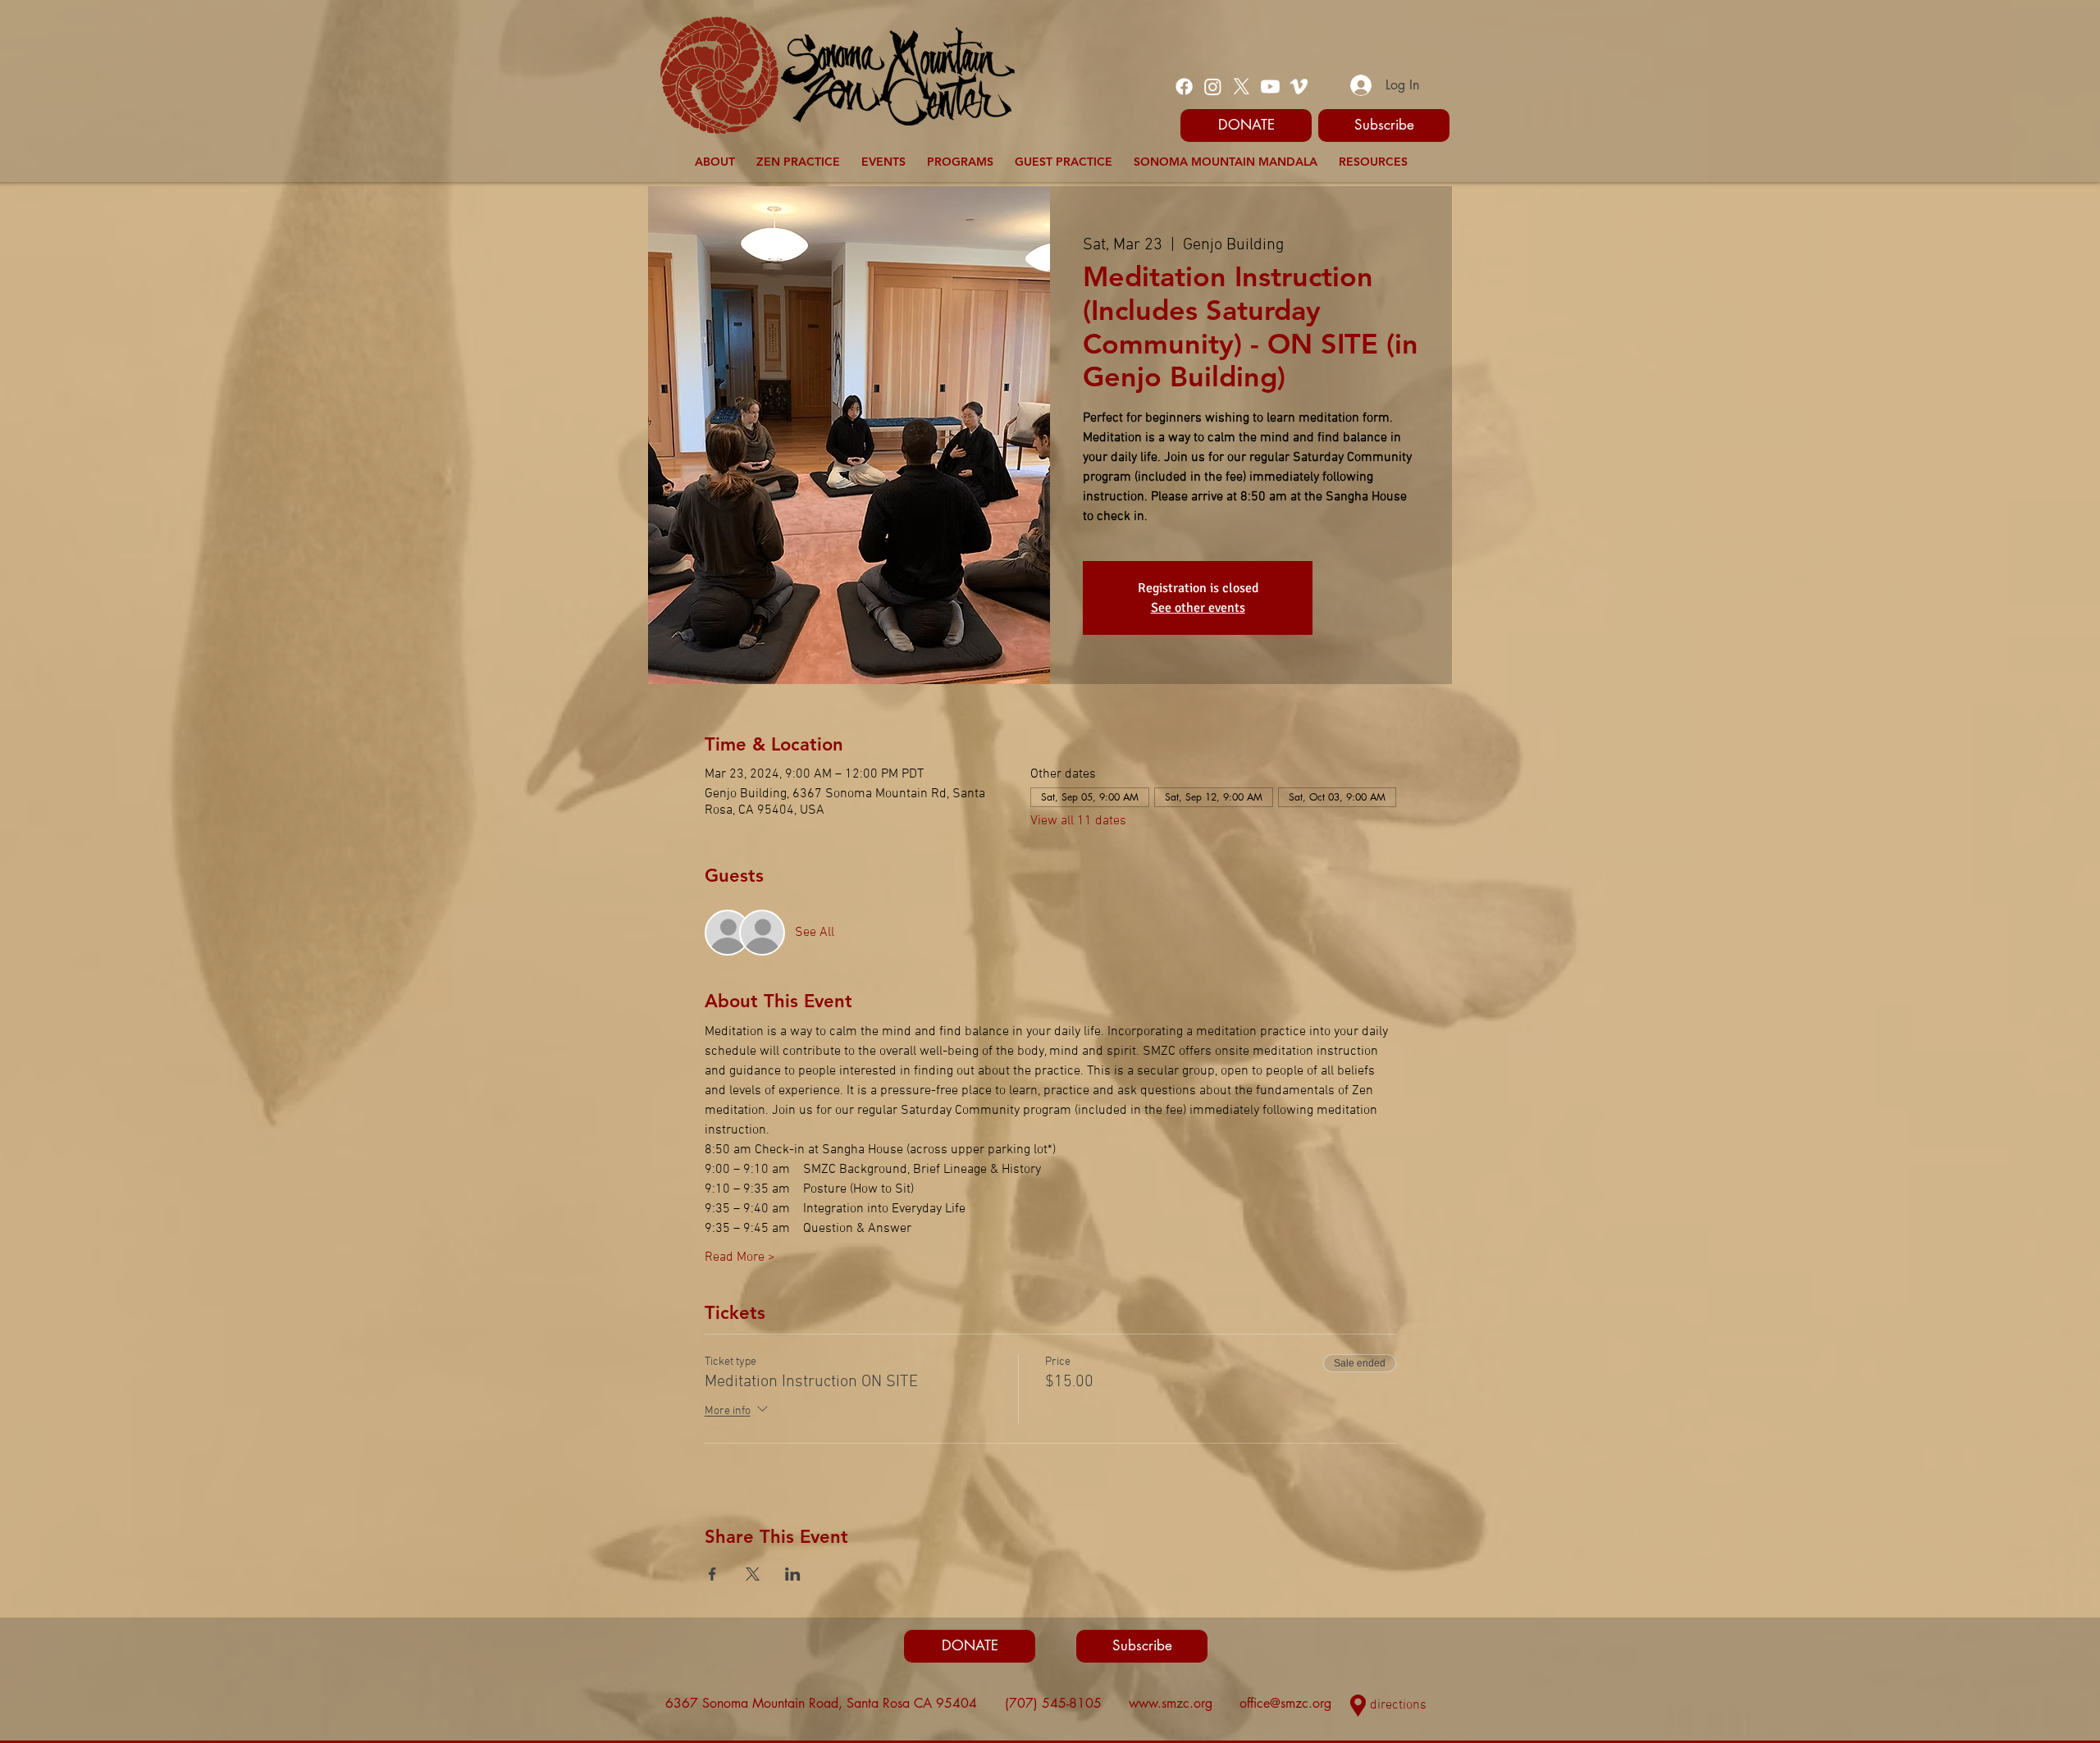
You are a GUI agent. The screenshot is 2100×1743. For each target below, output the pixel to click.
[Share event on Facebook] (712, 1574)
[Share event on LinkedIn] (793, 1574)
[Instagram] (1213, 87)
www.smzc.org (1171, 1703)
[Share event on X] (753, 1574)
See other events (1198, 608)
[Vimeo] (1299, 87)
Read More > (740, 1257)
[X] (1242, 87)
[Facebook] (1184, 87)
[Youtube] (1270, 87)
